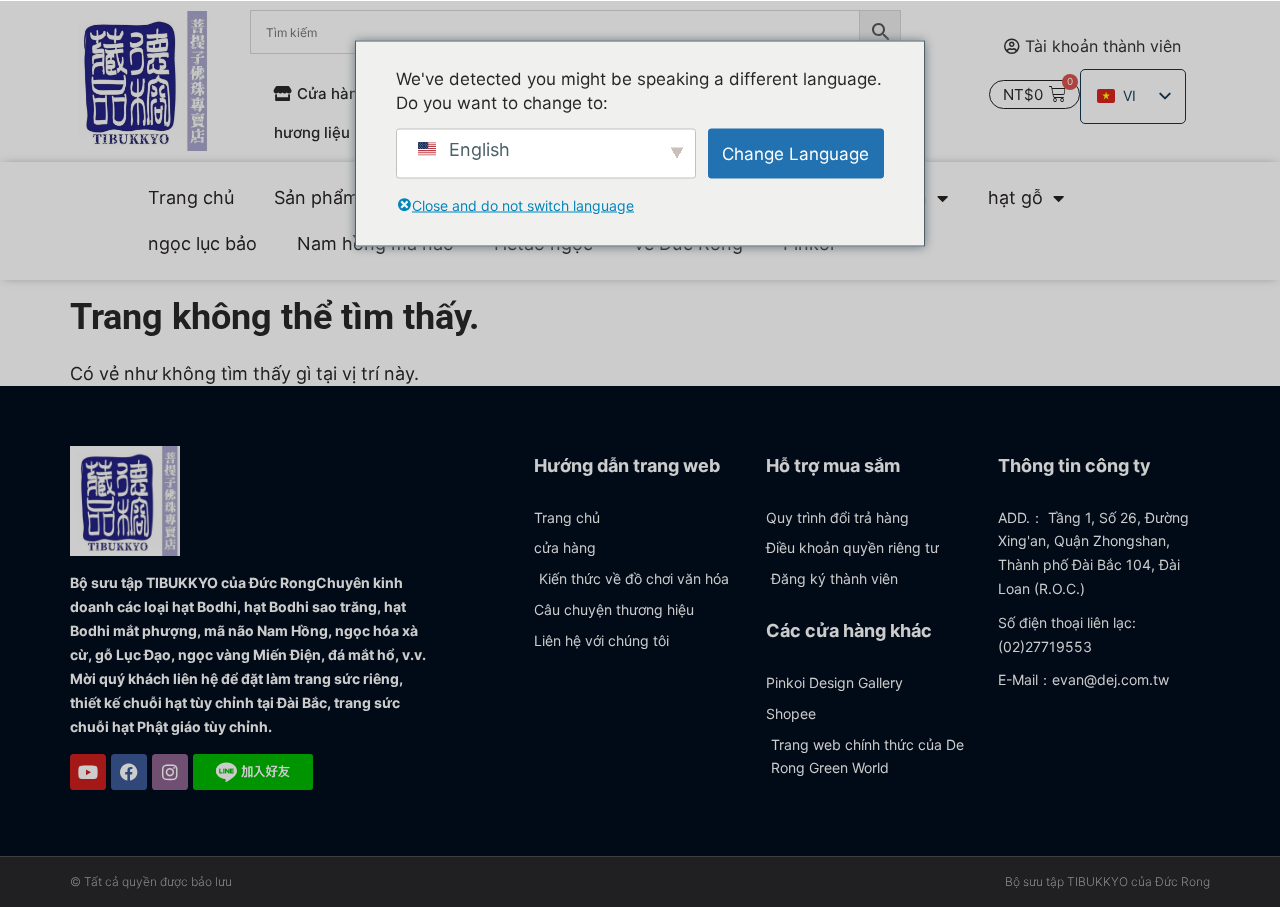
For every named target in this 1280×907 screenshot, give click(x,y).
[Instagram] (170, 772)
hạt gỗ (1015, 197)
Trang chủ (191, 197)
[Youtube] (88, 772)
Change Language (795, 153)
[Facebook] (129, 772)
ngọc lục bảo (202, 243)
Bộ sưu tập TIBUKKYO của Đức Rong (1107, 881)
